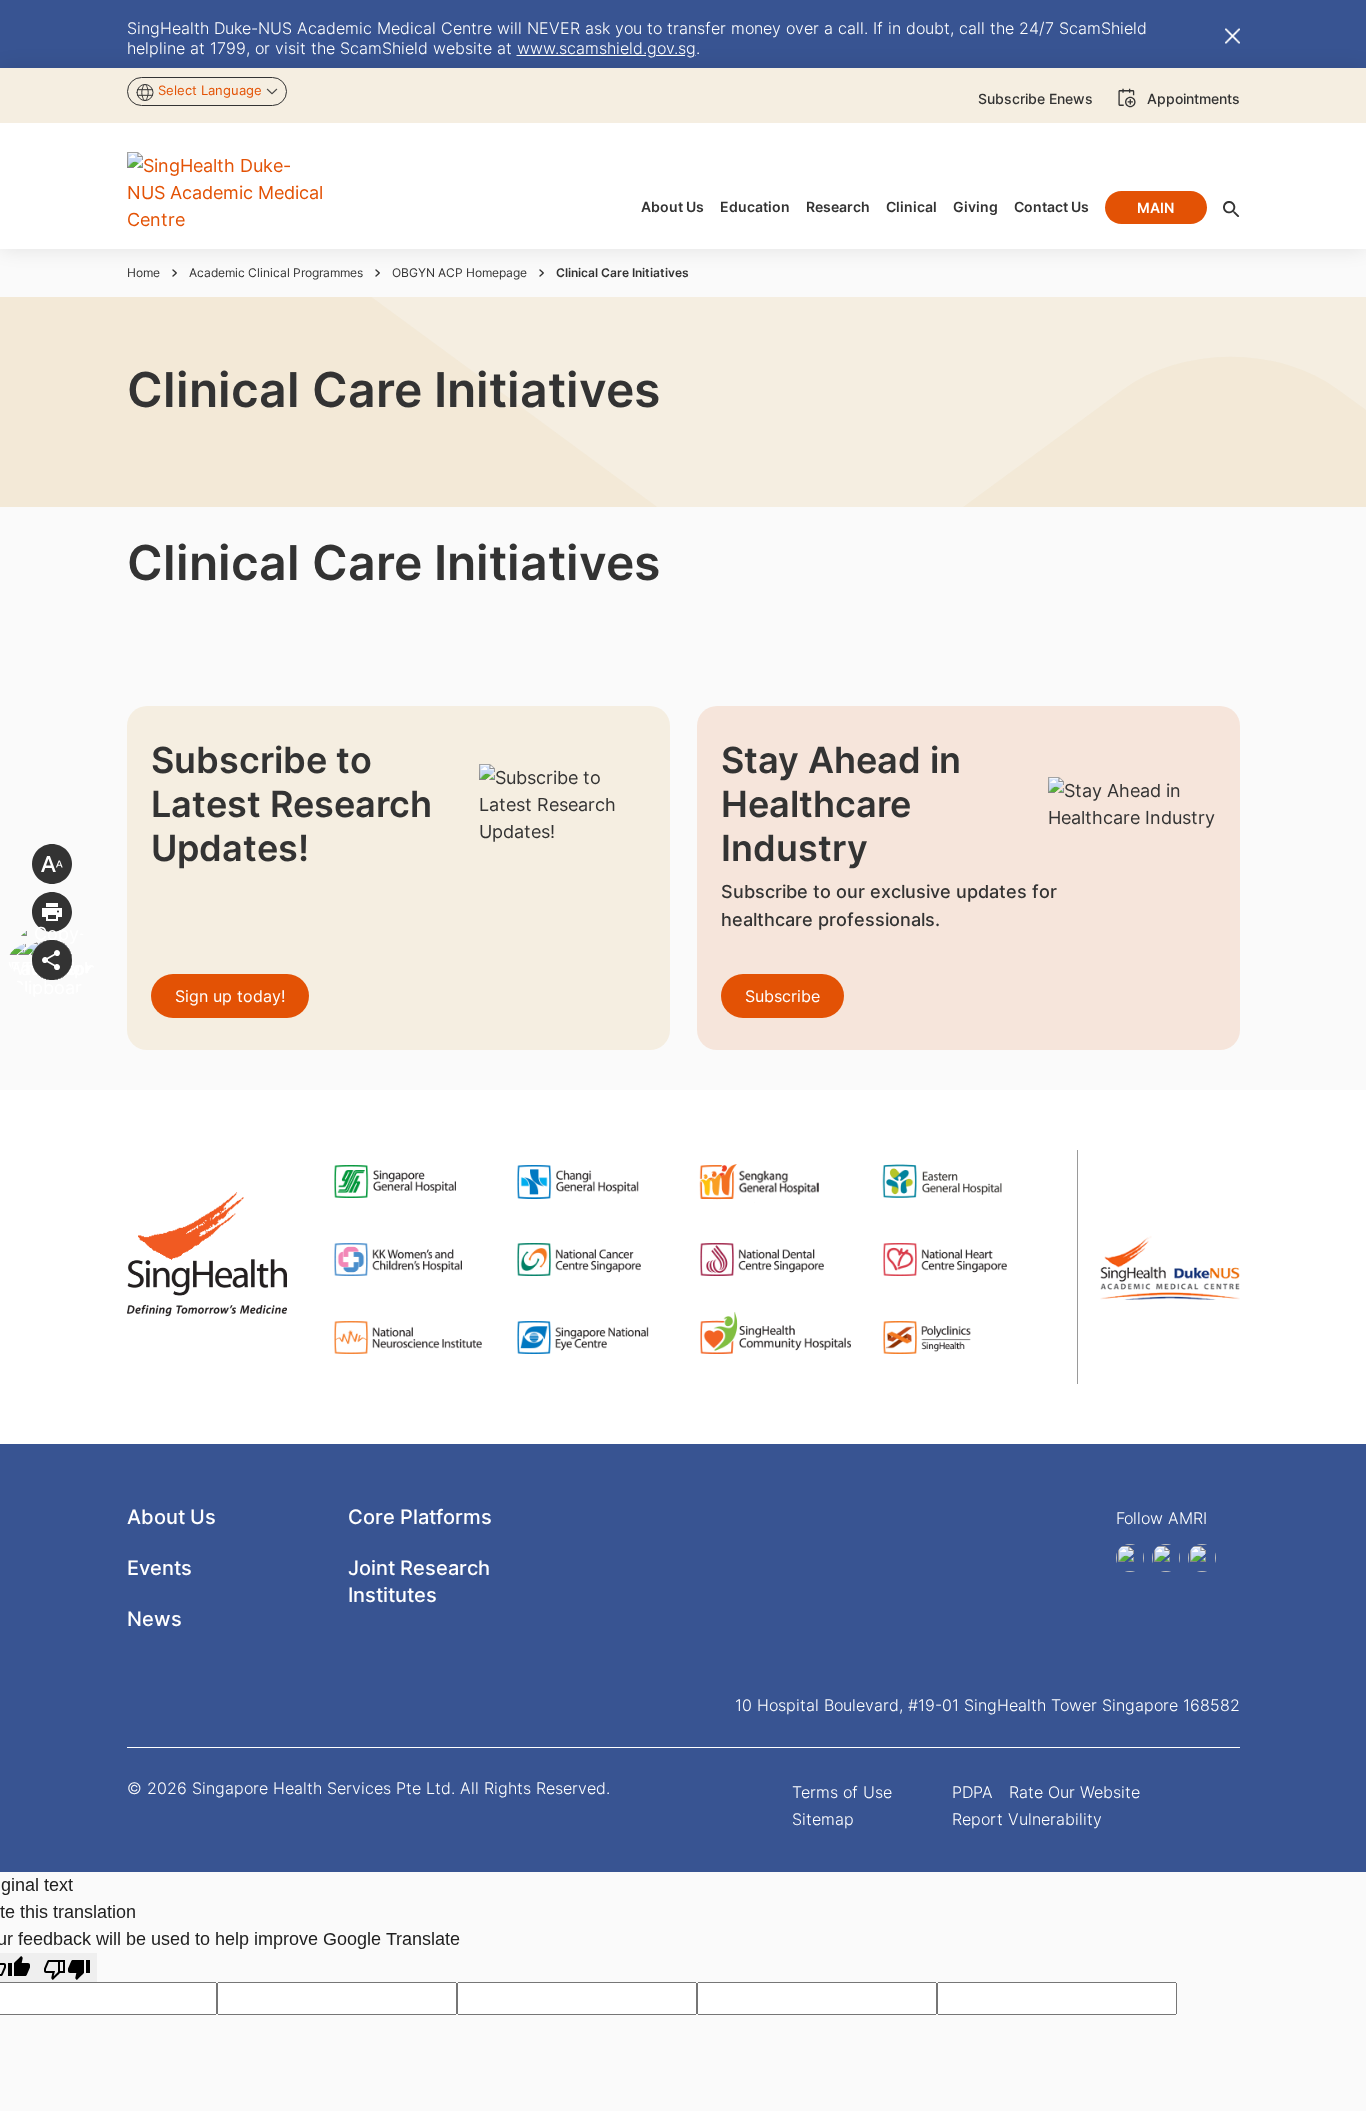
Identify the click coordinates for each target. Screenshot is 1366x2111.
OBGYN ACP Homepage (459, 272)
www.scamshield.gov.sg (606, 48)
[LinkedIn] (1130, 1558)
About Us (171, 1517)
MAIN (1155, 207)
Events (159, 1568)
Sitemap (823, 1819)
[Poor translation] (67, 1967)
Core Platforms (420, 1517)
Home (143, 272)
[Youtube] (1202, 1558)
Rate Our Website (1074, 1792)
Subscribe (782, 996)
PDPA (972, 1792)
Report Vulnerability (1027, 1819)
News (154, 1619)
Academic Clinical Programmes (276, 272)
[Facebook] (1166, 1558)
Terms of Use (842, 1792)
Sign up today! (230, 996)
